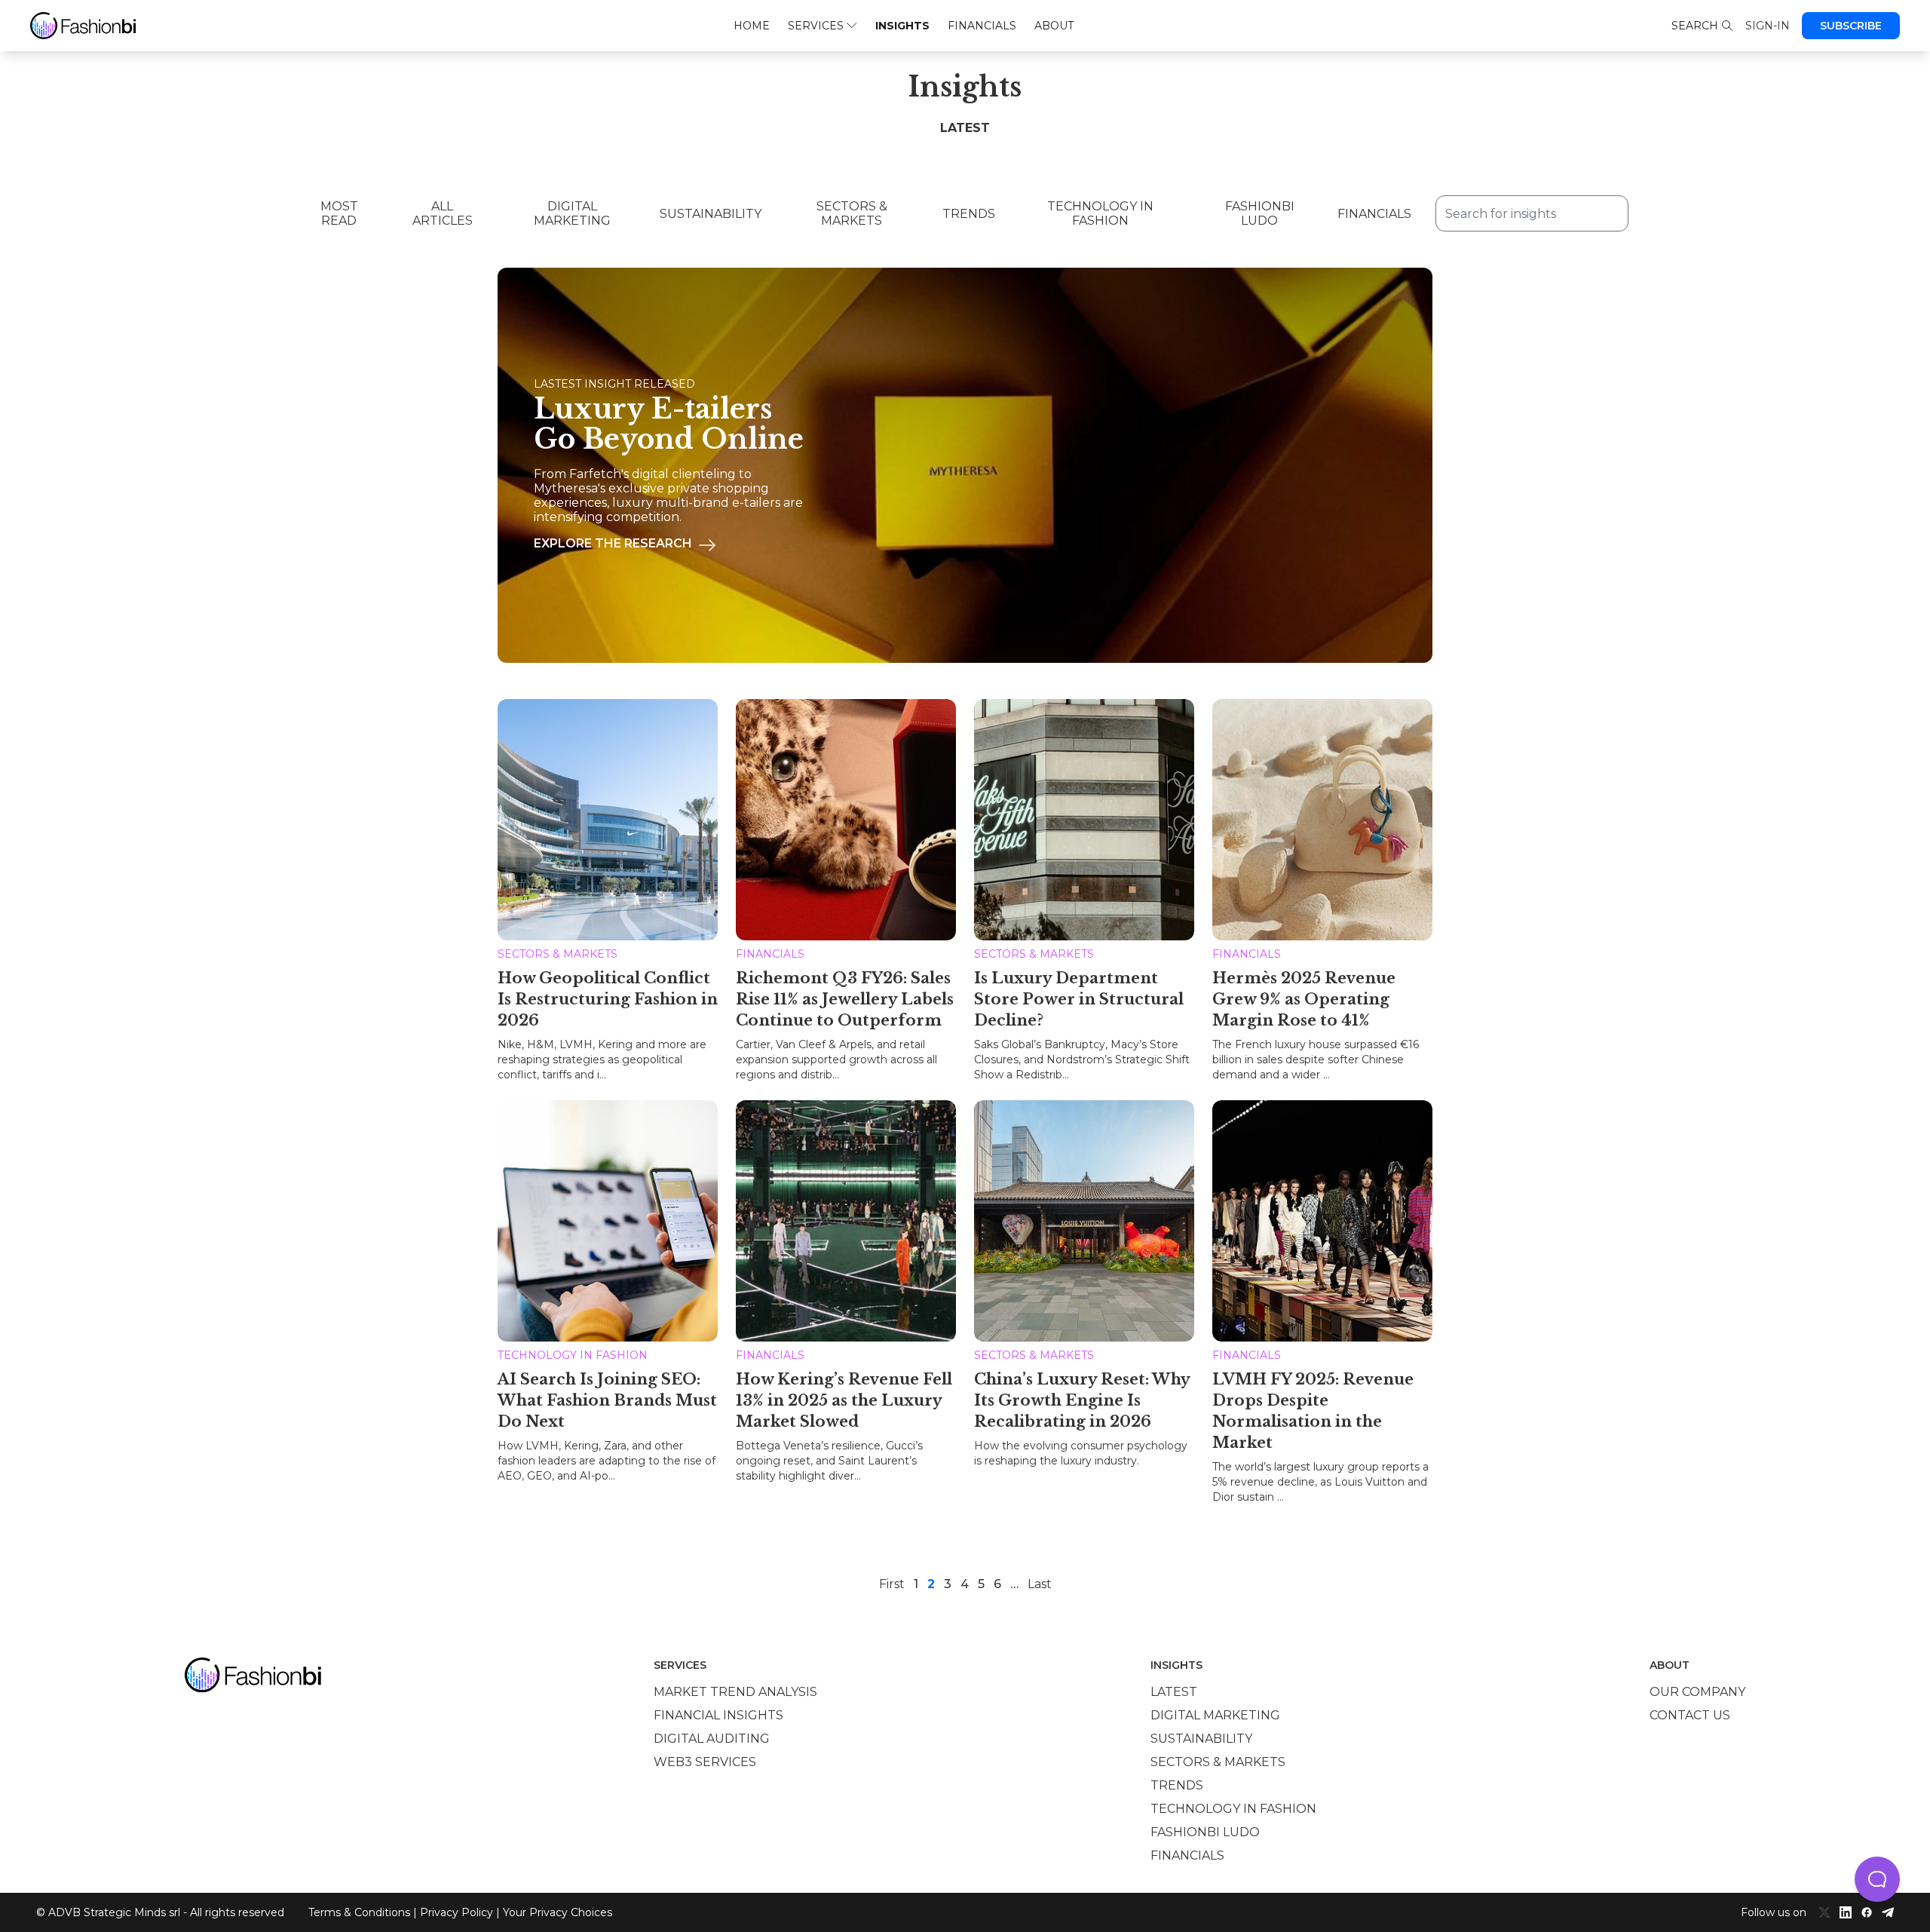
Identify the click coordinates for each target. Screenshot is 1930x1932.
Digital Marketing (572, 213)
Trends (969, 214)
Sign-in (1768, 26)
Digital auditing (712, 1739)
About (1054, 26)
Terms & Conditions (359, 1912)
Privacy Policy (456, 1912)
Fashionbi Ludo (1260, 213)
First (892, 1584)
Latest (1174, 1692)
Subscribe (1851, 26)
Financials (982, 26)
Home (752, 26)
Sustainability (711, 214)
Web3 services (705, 1762)
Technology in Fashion (1100, 213)
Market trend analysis (735, 1692)
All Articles (443, 213)
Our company (1697, 1692)
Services (816, 26)
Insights (902, 26)
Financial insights (718, 1715)
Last (1040, 1584)
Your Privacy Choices (558, 1912)
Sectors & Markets (852, 213)
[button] (1877, 1879)
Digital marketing (1215, 1715)
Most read (339, 213)
